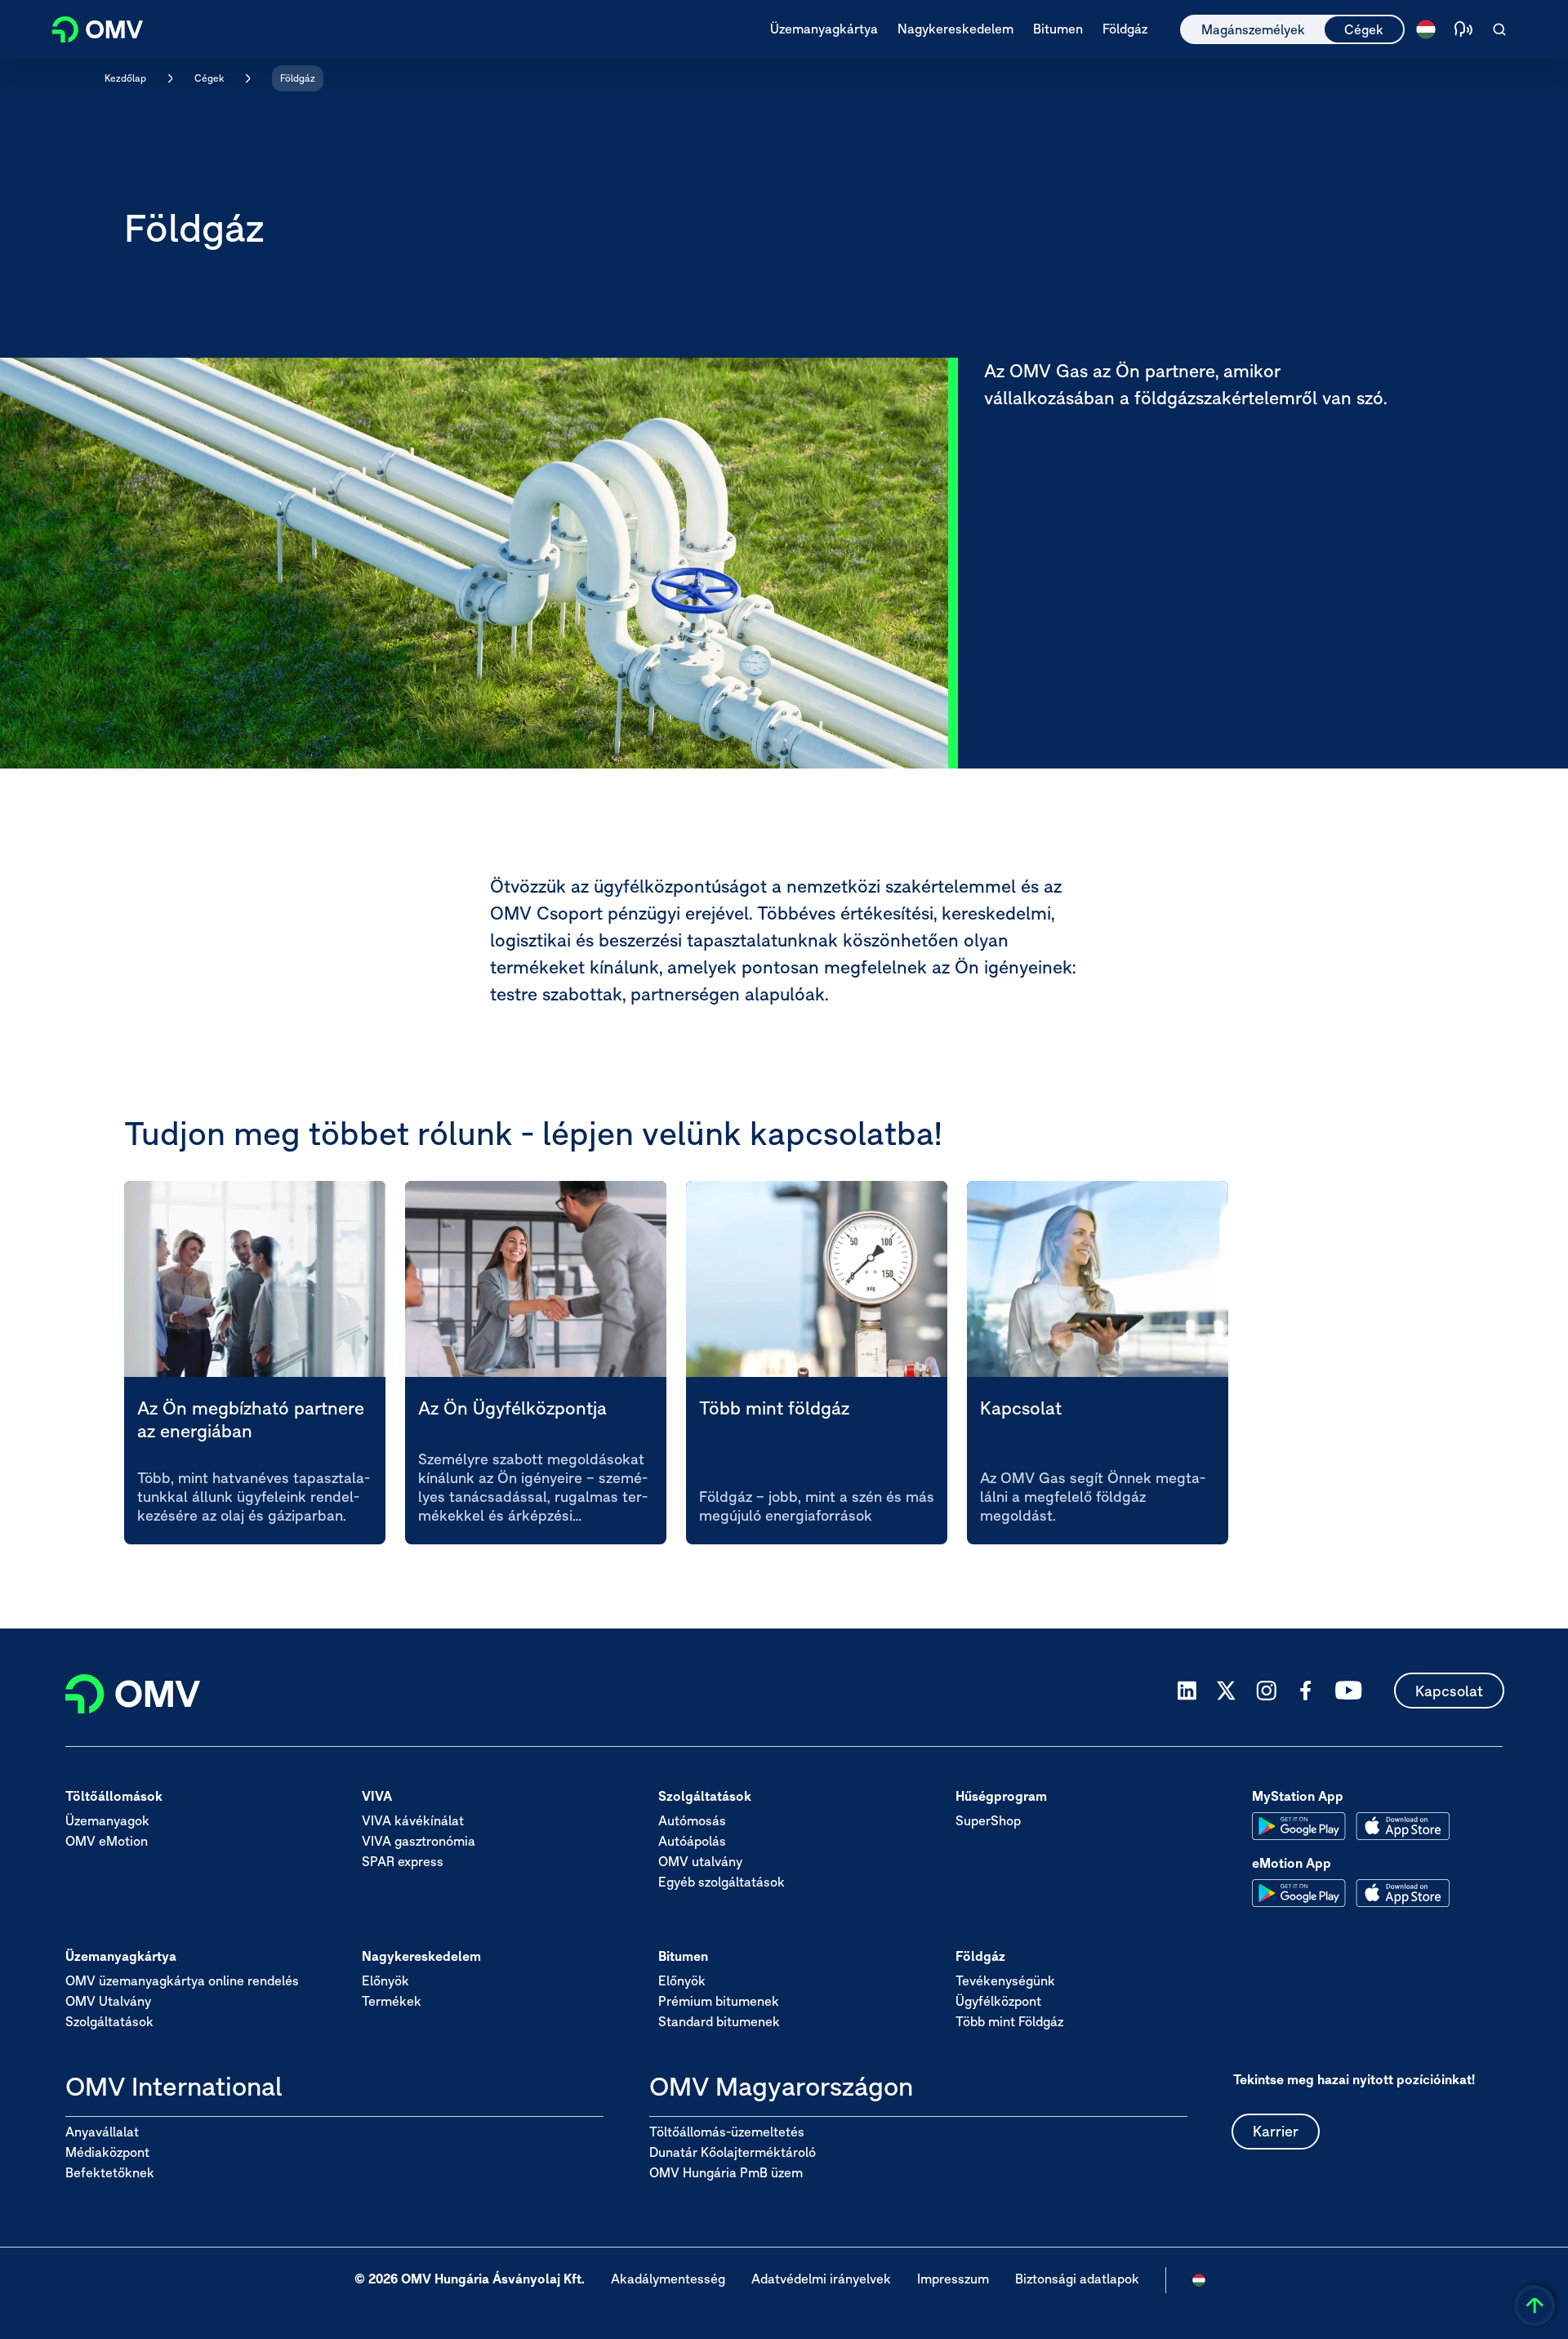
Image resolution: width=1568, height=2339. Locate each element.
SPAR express (403, 1861)
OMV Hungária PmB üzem (726, 2172)
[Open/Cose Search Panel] (1499, 29)
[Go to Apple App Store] (1403, 1826)
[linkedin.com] (1187, 1691)
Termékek (392, 2001)
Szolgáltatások (109, 2021)
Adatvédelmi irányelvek (821, 2279)
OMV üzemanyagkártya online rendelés (182, 1980)
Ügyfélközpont (998, 2001)
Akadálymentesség (668, 2279)
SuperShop (988, 1820)
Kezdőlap (125, 78)
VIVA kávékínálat (413, 1820)
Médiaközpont (107, 2152)
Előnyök (385, 1980)
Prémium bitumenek (719, 2001)
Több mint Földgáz (1009, 2021)
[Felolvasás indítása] (1463, 29)
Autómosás (692, 1820)
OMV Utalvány (108, 2001)
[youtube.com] (1349, 1691)
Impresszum (953, 2279)
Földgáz (298, 78)
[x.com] (1227, 1691)
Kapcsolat (1449, 1691)
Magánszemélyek (1253, 29)
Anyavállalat (102, 2132)
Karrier (1276, 2131)
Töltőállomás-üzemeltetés (727, 2132)
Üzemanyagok (107, 1820)
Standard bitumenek (719, 2021)
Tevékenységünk (1005, 1980)
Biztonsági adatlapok (1077, 2279)
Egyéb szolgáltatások (722, 1882)
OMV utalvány (700, 1861)
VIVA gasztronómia (419, 1841)
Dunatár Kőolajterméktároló (733, 2152)
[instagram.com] (1266, 1691)
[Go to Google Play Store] (1299, 1826)
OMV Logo (88, 27)
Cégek (1364, 29)
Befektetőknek (110, 2172)
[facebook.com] (1306, 1691)
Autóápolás (692, 1841)
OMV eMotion (107, 1841)
